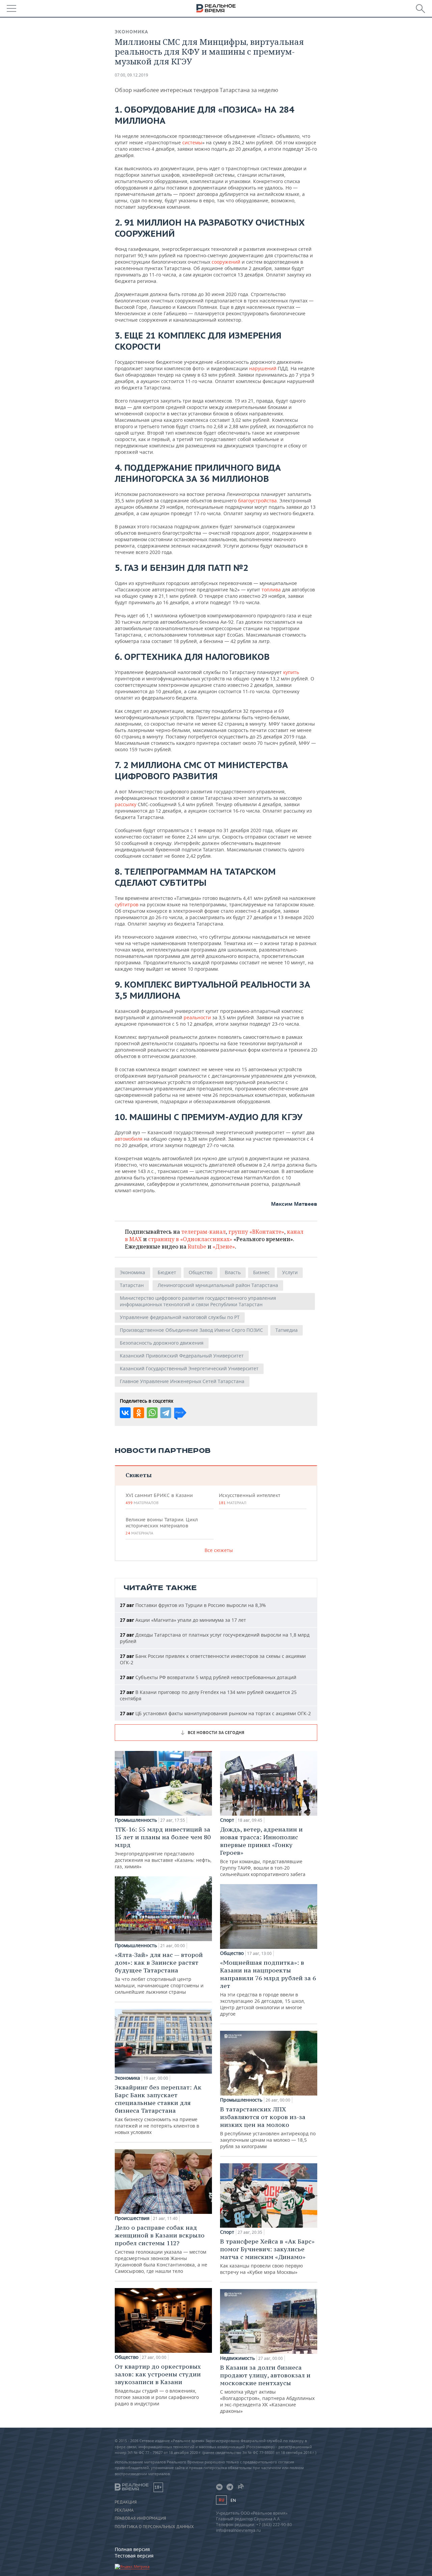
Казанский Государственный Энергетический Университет (189, 1368)
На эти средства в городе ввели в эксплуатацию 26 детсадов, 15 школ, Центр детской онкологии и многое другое (268, 1988)
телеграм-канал (204, 1232)
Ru (221, 2500)
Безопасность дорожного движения (162, 1343)
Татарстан (132, 1285)
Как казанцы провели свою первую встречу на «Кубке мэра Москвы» (267, 2256)
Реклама (124, 2510)
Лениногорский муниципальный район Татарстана (218, 1285)
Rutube (197, 1247)
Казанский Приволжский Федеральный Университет (182, 1356)
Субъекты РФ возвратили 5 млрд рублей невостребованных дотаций (208, 1677)
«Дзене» (224, 1247)
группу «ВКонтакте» (256, 1232)
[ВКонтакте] (125, 1413)
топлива (271, 590)
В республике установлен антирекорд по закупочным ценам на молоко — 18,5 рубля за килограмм (268, 2127)
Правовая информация (140, 2518)
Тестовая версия (134, 2556)
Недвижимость (237, 2358)
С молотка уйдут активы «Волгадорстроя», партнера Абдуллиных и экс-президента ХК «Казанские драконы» (267, 2389)
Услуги (290, 1272)
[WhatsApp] (152, 1413)
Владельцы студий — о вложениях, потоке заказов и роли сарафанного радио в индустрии (158, 2385)
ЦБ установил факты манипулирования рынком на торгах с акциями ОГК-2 (215, 1713)
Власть (233, 1272)
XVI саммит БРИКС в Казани (159, 1499)
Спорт (227, 1820)
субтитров (127, 904)
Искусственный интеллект (249, 1499)
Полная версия (132, 2549)
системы (192, 142)
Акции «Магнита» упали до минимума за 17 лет (183, 1620)
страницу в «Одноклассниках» (190, 1239)
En (233, 2500)
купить (291, 672)
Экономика (131, 32)
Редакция (126, 2502)
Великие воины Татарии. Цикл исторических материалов (162, 1526)
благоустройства (257, 501)
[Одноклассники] (139, 1413)
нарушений (263, 368)
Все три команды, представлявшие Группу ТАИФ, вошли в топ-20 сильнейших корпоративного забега (263, 1851)
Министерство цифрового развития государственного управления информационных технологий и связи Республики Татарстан (198, 1301)
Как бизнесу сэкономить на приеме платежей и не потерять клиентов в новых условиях (158, 2109)
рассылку (126, 804)
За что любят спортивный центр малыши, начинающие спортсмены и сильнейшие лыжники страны (159, 1973)
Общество (200, 1272)
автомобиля (129, 1139)
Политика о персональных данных (154, 2527)
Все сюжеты (219, 1550)
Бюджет (167, 1272)
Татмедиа (287, 1330)
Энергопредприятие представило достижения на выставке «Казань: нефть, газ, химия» (163, 1848)
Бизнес (261, 1272)
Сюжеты (139, 1475)
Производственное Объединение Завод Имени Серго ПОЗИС (191, 1330)
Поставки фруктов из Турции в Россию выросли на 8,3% (193, 1605)
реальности (197, 1017)
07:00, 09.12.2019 (131, 75)
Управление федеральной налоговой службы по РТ (180, 1317)
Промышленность (136, 1820)
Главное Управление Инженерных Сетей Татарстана (182, 1381)
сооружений (226, 262)
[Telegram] (166, 1413)
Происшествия (132, 2218)
